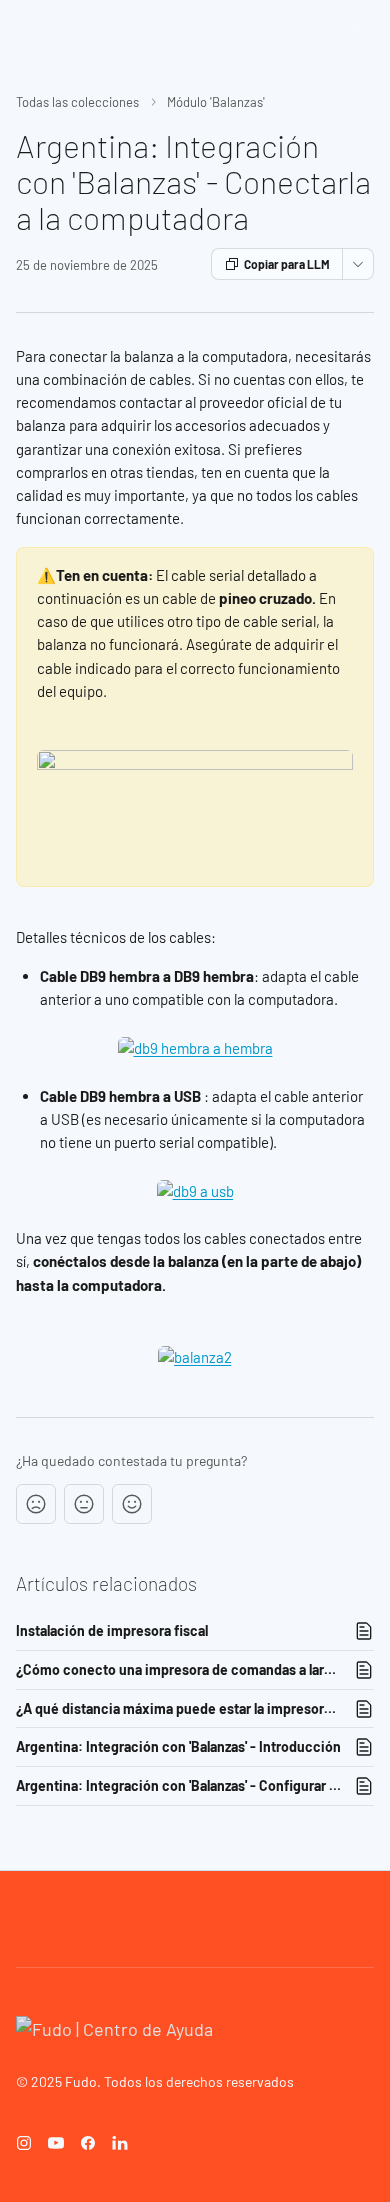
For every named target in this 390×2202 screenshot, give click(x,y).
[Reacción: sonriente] (132, 1504)
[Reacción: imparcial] (84, 1504)
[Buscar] (324, 30)
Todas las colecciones (77, 102)
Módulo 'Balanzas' (216, 102)
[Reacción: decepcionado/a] (36, 1504)
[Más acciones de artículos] (358, 264)
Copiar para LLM (287, 264)
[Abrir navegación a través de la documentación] (358, 30)
